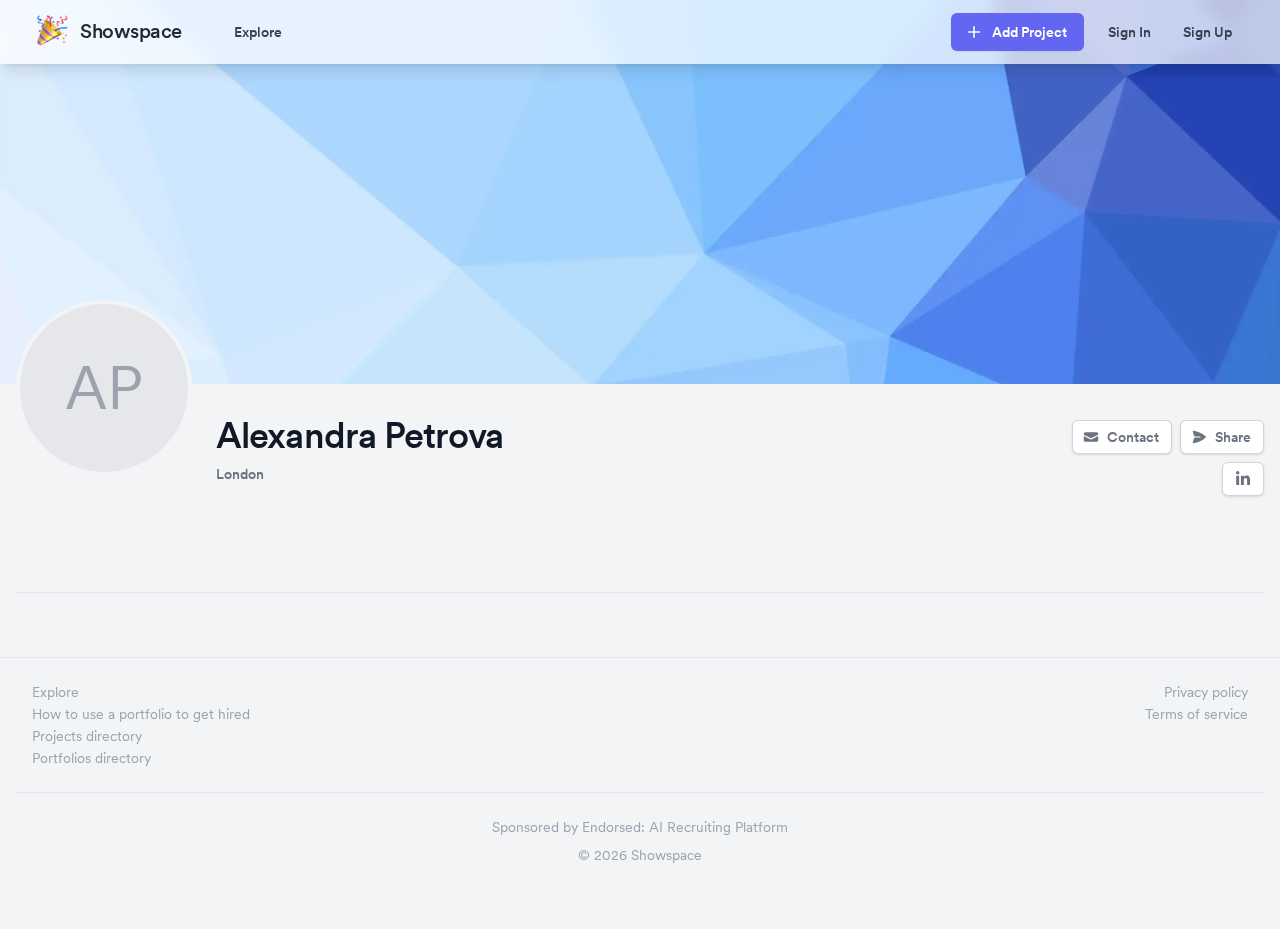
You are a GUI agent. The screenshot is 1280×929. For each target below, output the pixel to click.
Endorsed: (613, 827)
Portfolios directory (91, 758)
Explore (258, 32)
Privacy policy (1206, 692)
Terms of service (1196, 714)
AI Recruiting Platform (718, 827)
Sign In (1129, 32)
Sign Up (1207, 32)
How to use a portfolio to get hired (141, 714)
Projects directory (87, 736)
